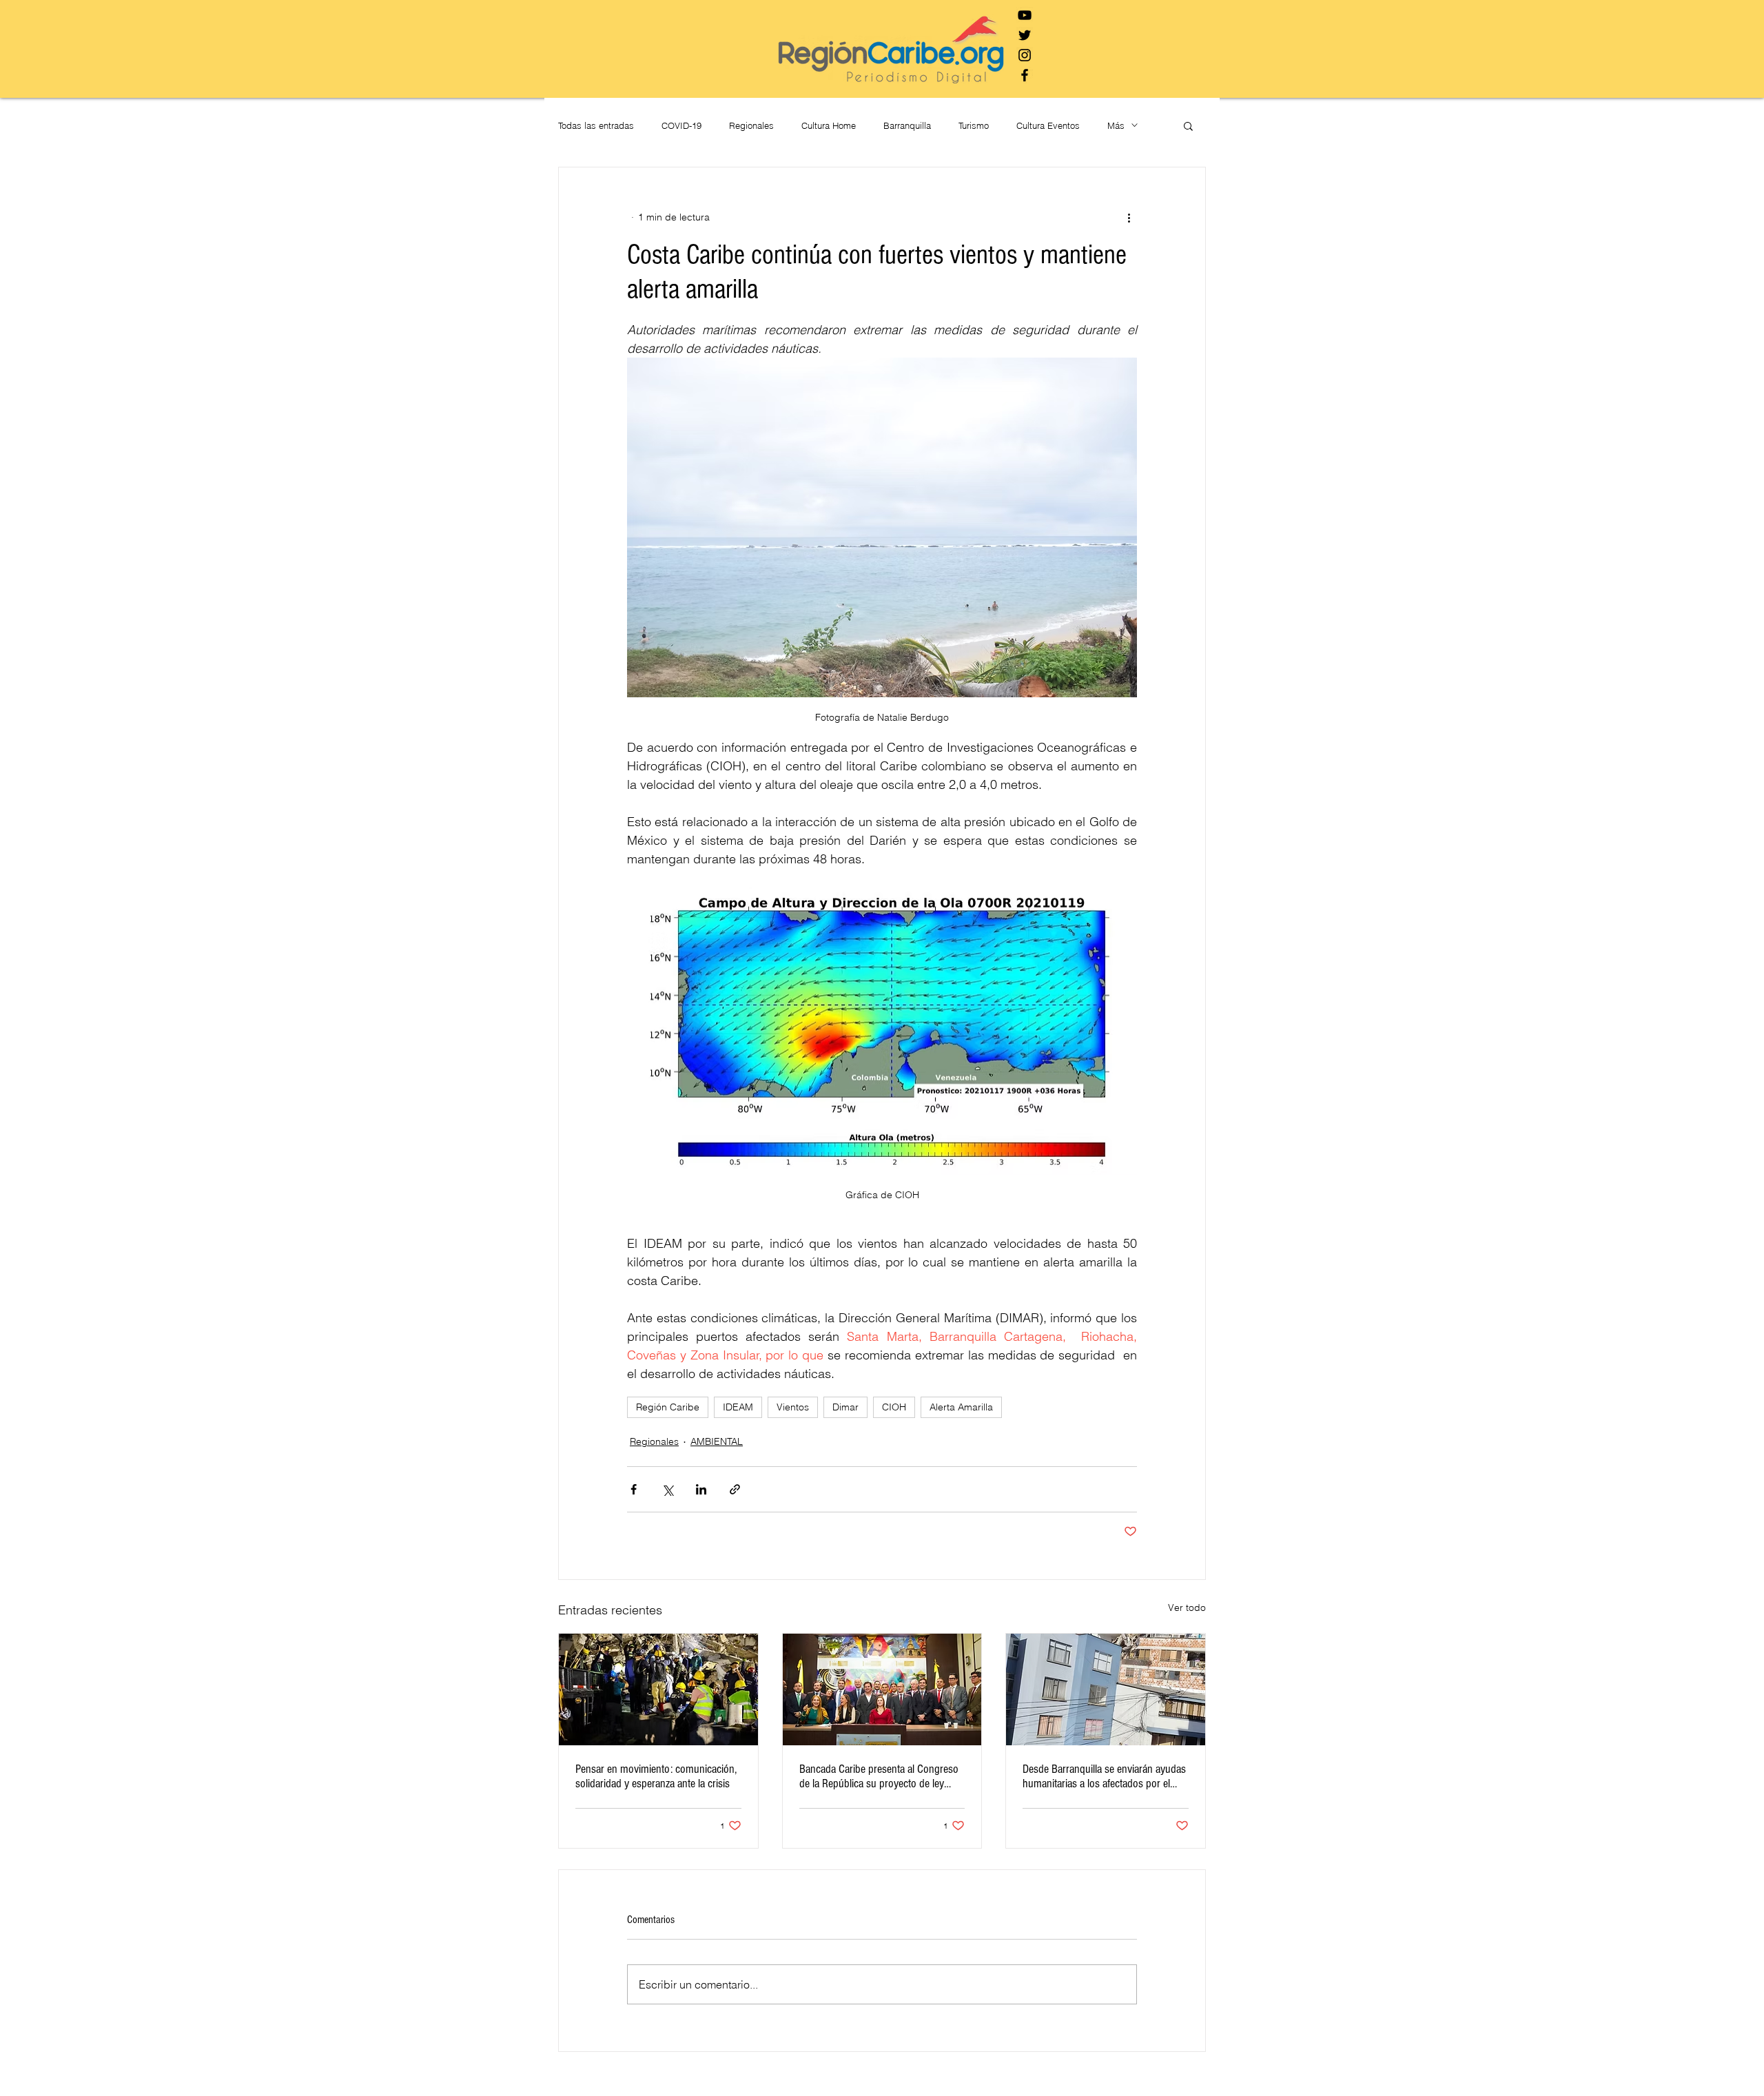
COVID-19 (681, 125)
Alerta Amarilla (961, 1407)
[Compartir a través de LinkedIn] (701, 1489)
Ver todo (1187, 1607)
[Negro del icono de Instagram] (1025, 55)
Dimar (845, 1407)
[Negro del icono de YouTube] (1025, 15)
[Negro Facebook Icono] (1025, 75)
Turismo (974, 125)
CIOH (894, 1407)
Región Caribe (668, 1407)
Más (1116, 125)
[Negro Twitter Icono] (1025, 35)
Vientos (793, 1407)
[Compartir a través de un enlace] (735, 1489)
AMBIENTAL (717, 1441)
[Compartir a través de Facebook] (634, 1489)
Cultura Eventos (1048, 125)
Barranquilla (907, 125)
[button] (1188, 125)
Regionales (751, 125)
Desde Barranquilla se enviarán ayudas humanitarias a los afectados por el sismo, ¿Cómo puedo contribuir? (1104, 1776)
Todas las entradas (596, 125)
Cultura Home (829, 125)
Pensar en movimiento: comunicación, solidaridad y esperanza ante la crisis (656, 1776)
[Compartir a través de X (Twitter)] (667, 1489)
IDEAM (738, 1407)
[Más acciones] (1129, 217)
